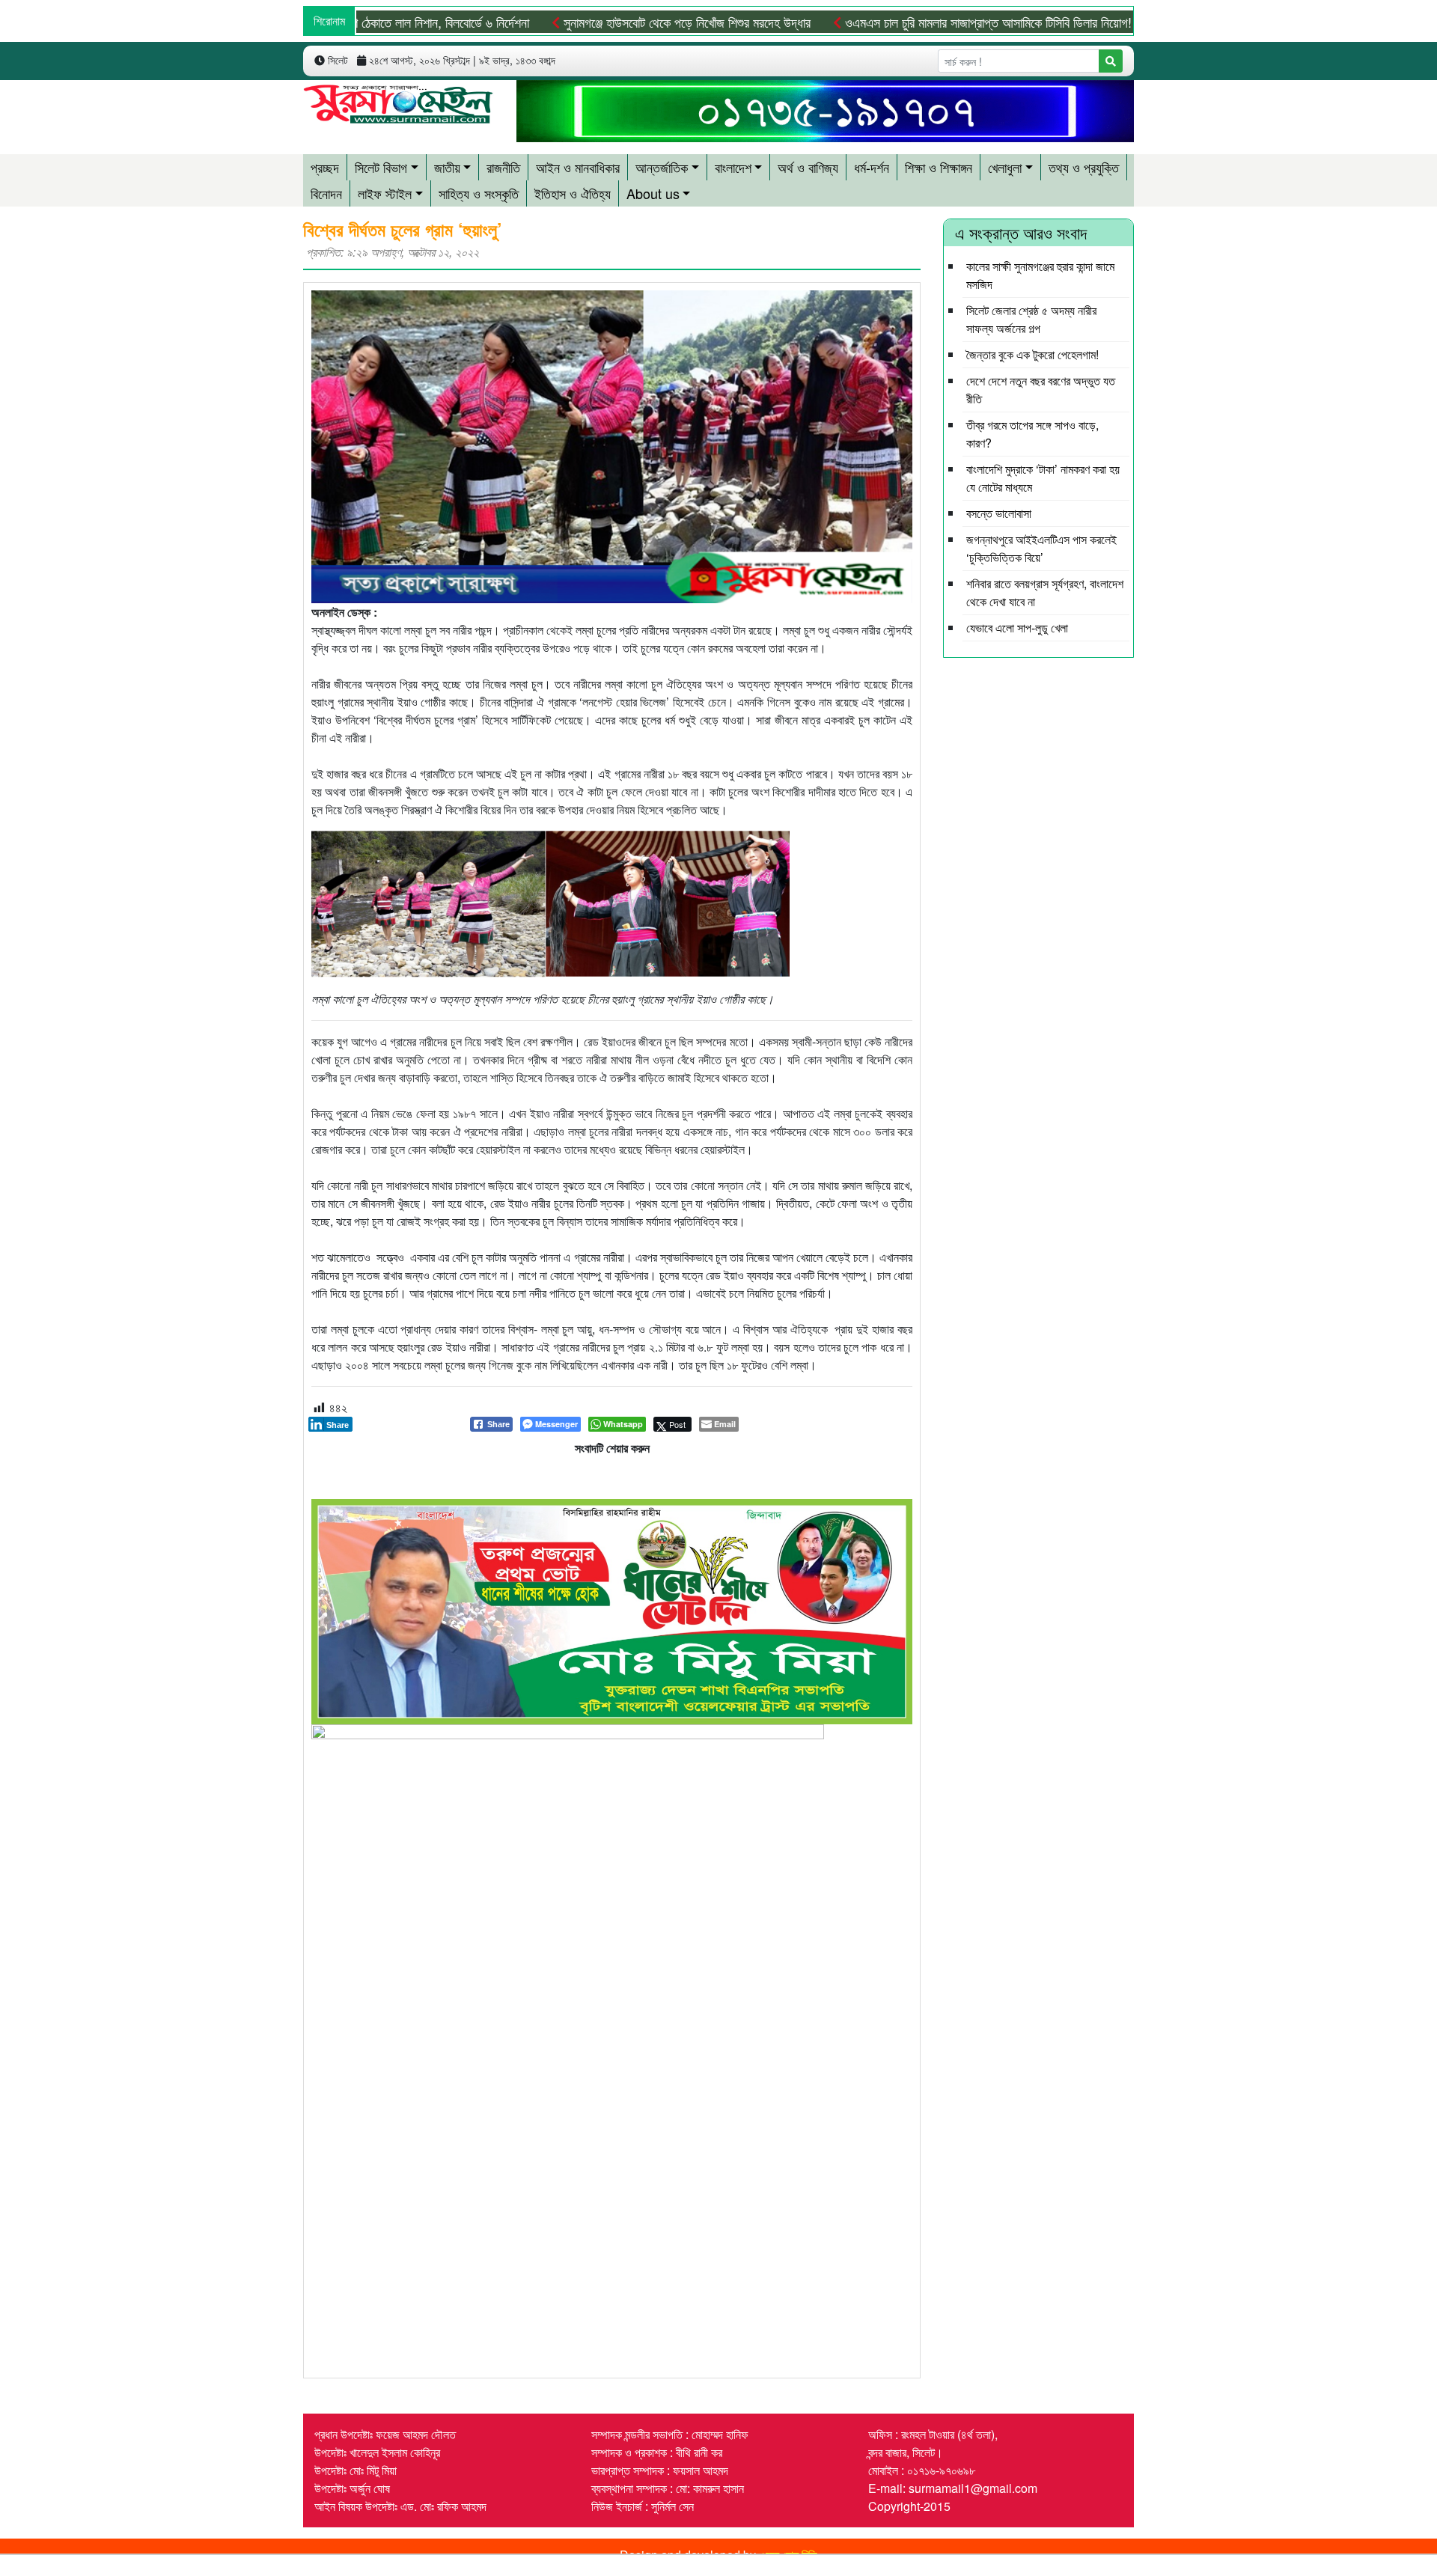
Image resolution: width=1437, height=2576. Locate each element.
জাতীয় (447, 167)
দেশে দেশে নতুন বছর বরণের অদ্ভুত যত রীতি (1041, 390)
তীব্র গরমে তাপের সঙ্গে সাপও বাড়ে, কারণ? (1032, 434)
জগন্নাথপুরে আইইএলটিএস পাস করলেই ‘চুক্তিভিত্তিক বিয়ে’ (1041, 548)
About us (653, 193)
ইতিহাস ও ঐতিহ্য (573, 193)
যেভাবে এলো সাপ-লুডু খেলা (1017, 628)
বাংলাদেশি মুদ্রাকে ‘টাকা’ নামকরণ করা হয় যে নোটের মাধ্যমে (1043, 478)
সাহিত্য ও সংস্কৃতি (479, 193)
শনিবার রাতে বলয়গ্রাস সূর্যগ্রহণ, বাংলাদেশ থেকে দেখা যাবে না (1045, 592)
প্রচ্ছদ (325, 167)
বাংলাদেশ (733, 167)
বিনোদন (326, 193)
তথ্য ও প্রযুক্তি (1084, 167)
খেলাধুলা (1005, 167)
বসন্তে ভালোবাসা (999, 513)
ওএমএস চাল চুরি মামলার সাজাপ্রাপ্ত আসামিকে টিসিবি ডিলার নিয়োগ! (915, 22)
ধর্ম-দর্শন (872, 167)
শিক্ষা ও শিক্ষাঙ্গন (939, 167)
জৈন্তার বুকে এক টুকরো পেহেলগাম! (1032, 354)
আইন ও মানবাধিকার (578, 167)
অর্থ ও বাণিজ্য (808, 167)
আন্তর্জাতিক (662, 167)
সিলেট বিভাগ (381, 167)
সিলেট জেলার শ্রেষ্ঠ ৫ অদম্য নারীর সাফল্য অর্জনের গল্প (1031, 319)
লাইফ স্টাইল (385, 193)
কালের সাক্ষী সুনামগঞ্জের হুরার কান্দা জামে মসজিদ (1040, 275)
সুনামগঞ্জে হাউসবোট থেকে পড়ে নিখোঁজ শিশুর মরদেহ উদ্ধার (614, 22)
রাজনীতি (503, 167)
